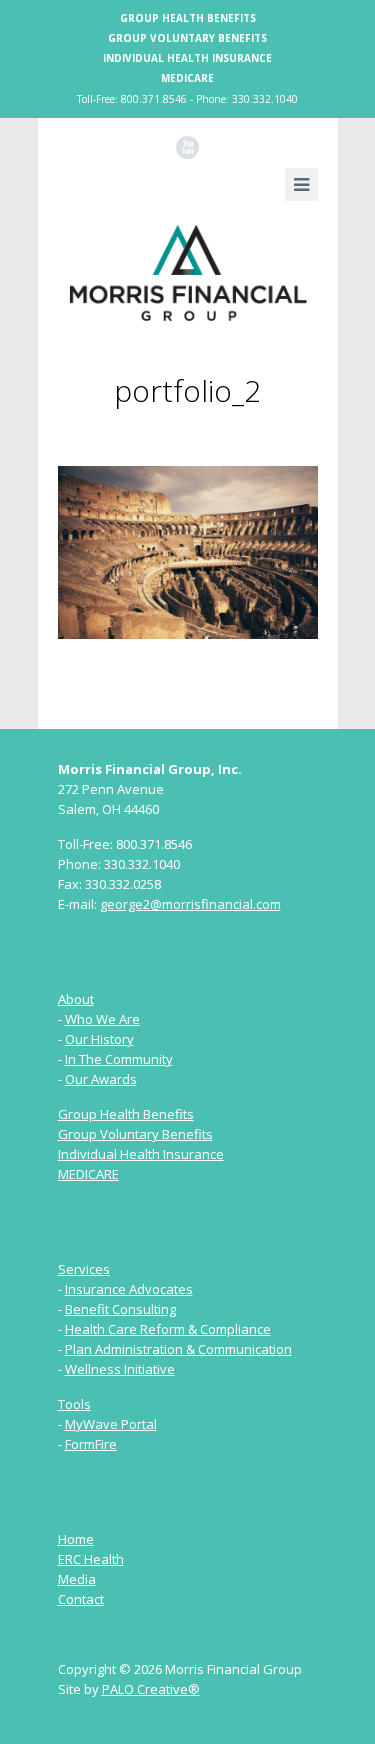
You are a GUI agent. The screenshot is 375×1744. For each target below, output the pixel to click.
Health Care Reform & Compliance (168, 1329)
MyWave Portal (111, 1424)
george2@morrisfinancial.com (190, 904)
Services (84, 1269)
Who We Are (102, 1019)
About (76, 999)
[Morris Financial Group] (188, 273)
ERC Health (91, 1559)
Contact (81, 1599)
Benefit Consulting (120, 1309)
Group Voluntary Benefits (187, 38)
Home (76, 1539)
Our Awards (101, 1079)
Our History (99, 1039)
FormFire (91, 1444)
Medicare (187, 78)
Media (77, 1579)
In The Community (119, 1059)
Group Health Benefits (188, 18)
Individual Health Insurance (187, 58)
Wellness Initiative (120, 1369)
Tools (74, 1404)
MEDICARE (88, 1174)
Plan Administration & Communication (178, 1349)
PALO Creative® (151, 1689)
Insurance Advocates (129, 1289)
